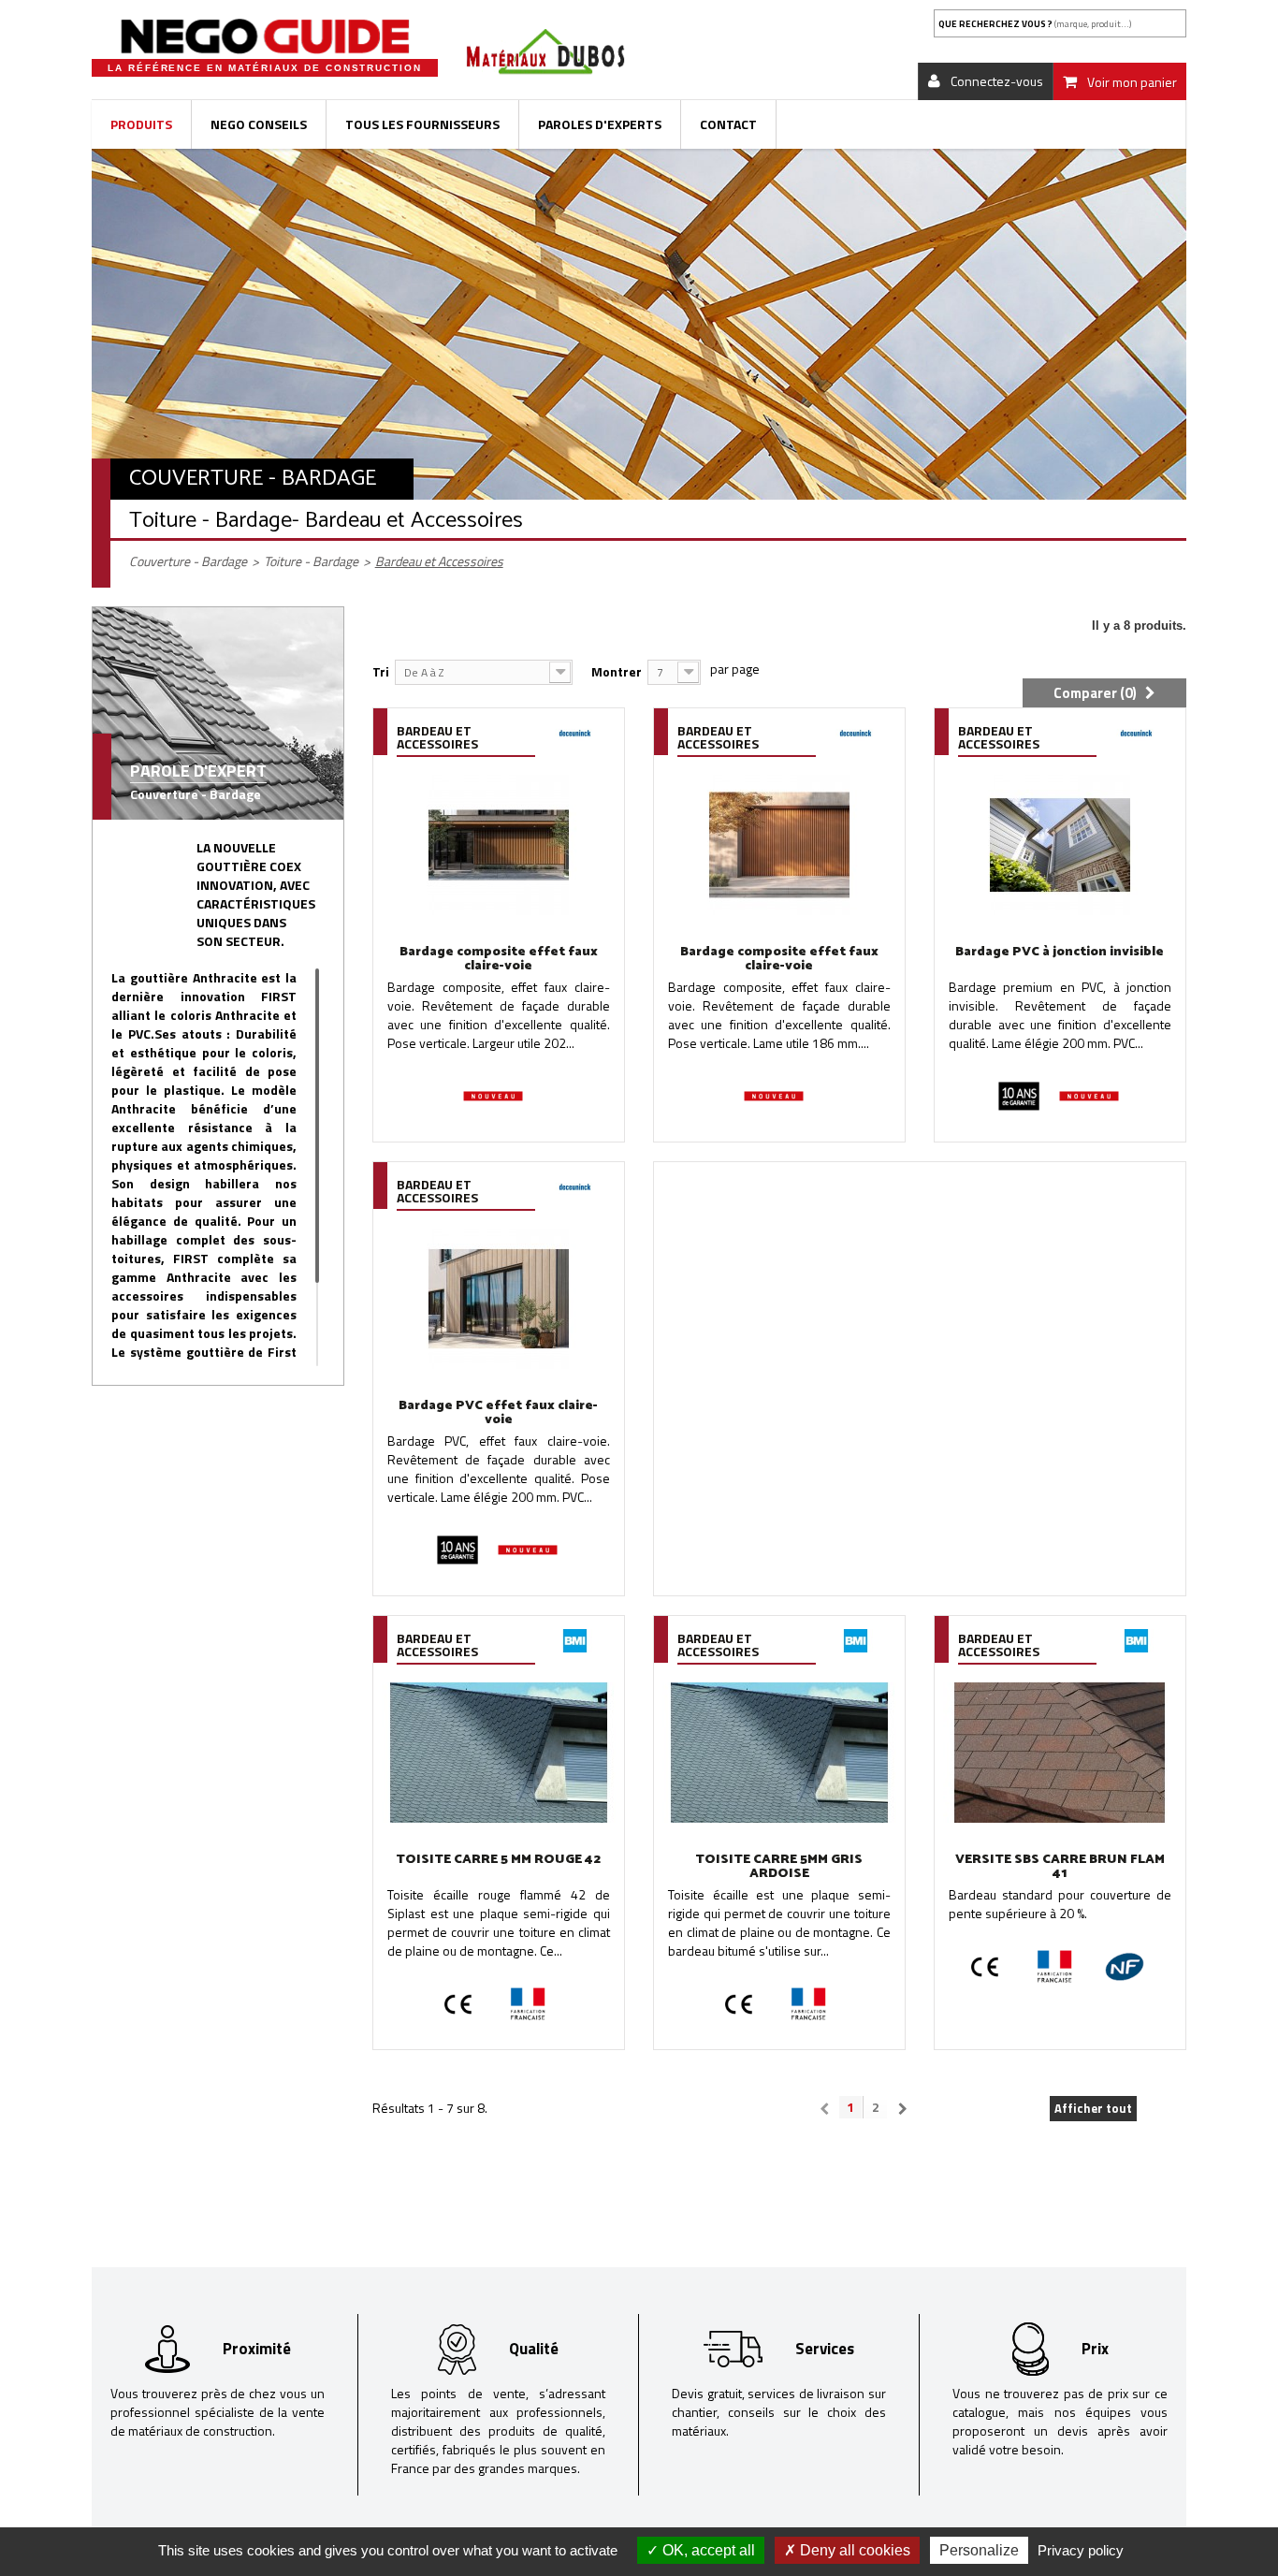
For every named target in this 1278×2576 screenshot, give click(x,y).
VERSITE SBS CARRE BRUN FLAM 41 (1060, 1867)
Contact (728, 124)
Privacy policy (1081, 2550)
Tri (381, 671)
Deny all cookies (853, 2550)
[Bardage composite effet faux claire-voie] (499, 845)
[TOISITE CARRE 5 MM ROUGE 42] (499, 1753)
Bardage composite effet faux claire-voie (499, 959)
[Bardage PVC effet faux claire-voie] (499, 1299)
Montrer (617, 671)
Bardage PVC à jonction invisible (1060, 952)
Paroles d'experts (600, 124)
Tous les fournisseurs (422, 124)
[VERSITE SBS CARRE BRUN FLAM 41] (1060, 1753)
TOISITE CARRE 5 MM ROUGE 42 (498, 1860)
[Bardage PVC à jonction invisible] (1060, 845)
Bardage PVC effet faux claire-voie (498, 1413)
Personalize (979, 2550)
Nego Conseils (259, 124)
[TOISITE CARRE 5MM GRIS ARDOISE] (779, 1753)
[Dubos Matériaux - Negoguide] (265, 36)
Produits (141, 124)
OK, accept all (707, 2550)
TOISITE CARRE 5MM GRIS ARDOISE (779, 1867)
